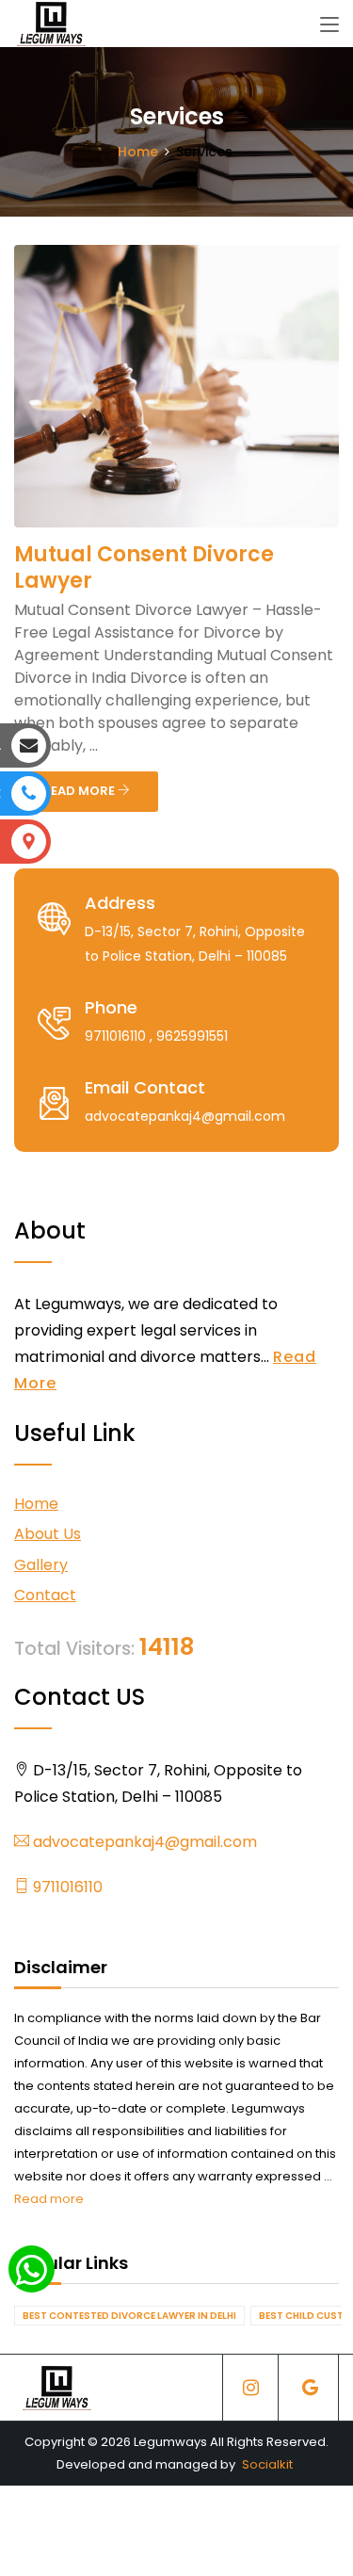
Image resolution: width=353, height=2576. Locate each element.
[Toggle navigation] (329, 25)
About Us (48, 1534)
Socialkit (267, 2464)
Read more (49, 2199)
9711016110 (66, 1887)
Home (138, 152)
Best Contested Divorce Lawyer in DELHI (129, 2316)
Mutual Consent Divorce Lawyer (144, 567)
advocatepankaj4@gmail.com (143, 1842)
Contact (45, 1595)
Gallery (41, 1565)
